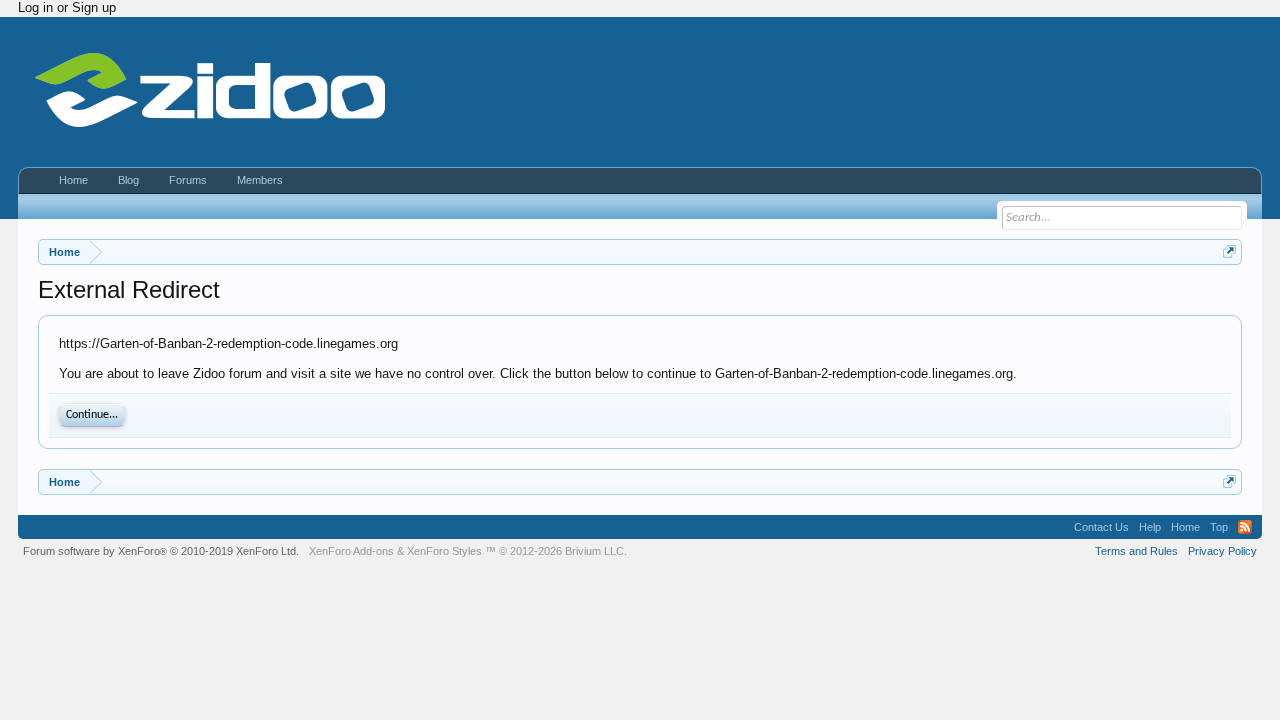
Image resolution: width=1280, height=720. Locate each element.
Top (1219, 527)
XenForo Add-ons (351, 551)
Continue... (92, 415)
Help (1150, 527)
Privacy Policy (1222, 551)
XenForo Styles (444, 551)
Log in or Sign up (67, 7)
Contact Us (1101, 527)
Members (260, 180)
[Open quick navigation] (1229, 251)
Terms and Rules (1136, 551)
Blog (128, 180)
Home (73, 180)
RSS (1245, 527)
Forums (188, 180)
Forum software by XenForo (161, 551)
